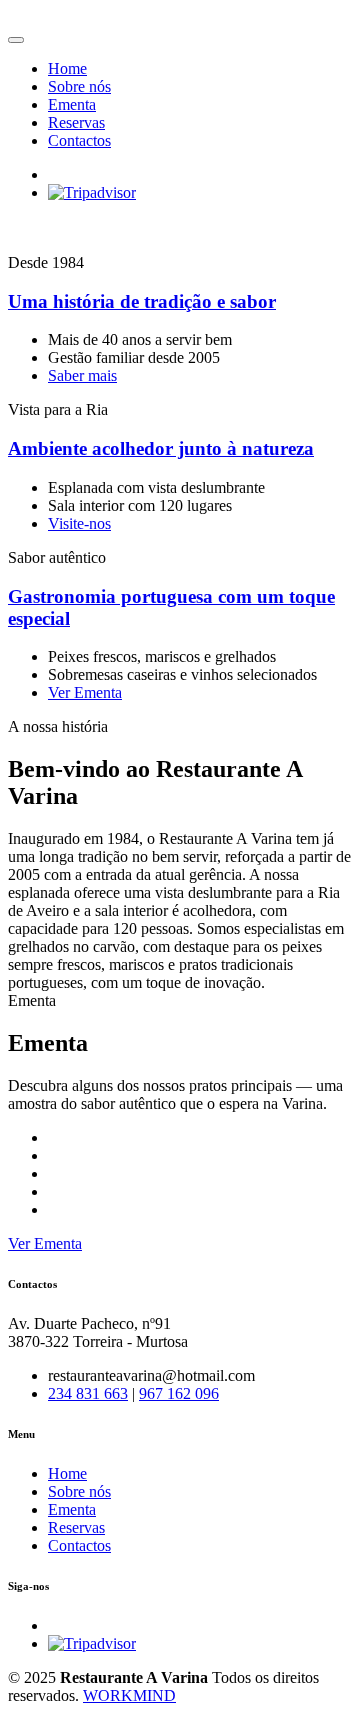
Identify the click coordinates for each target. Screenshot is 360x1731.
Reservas (76, 122)
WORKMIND (129, 1695)
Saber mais (82, 375)
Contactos (79, 140)
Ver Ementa (85, 692)
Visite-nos (79, 523)
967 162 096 (179, 1393)
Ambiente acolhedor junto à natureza (161, 448)
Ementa (72, 104)
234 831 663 (88, 1393)
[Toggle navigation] (16, 40)
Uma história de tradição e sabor (142, 301)
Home (67, 68)
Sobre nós (79, 86)
